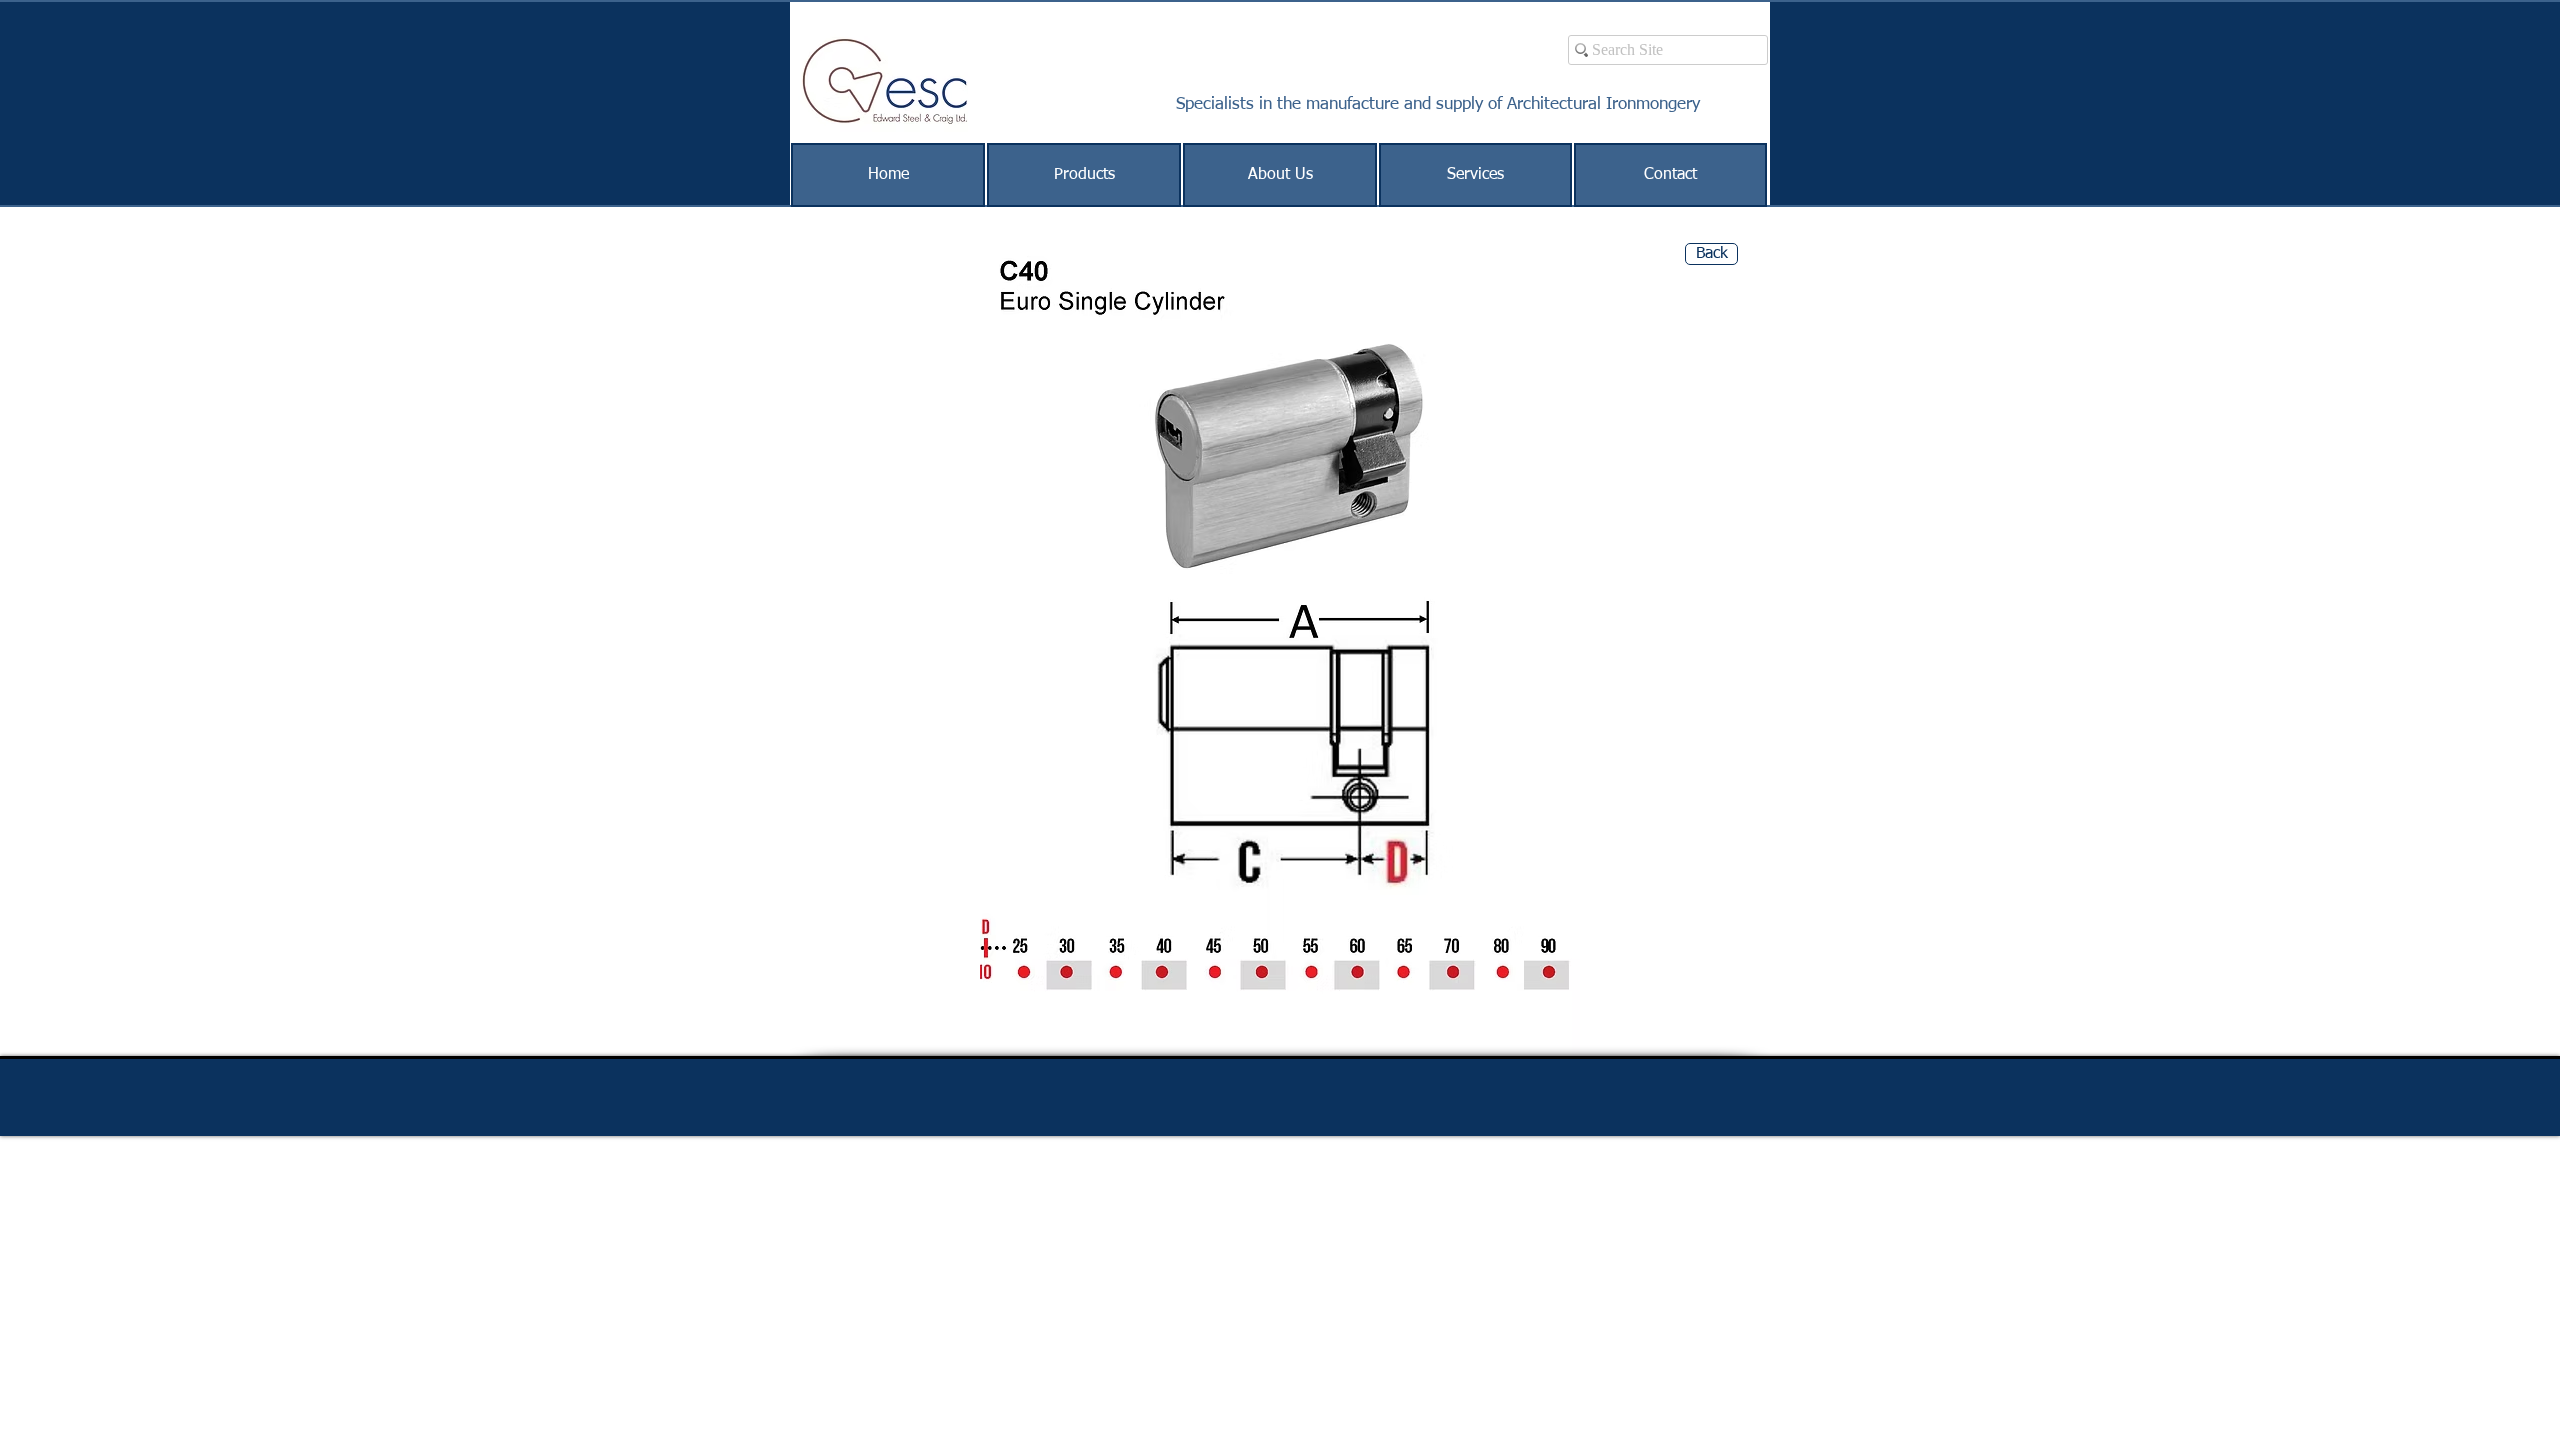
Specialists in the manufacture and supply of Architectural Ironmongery (1438, 104)
